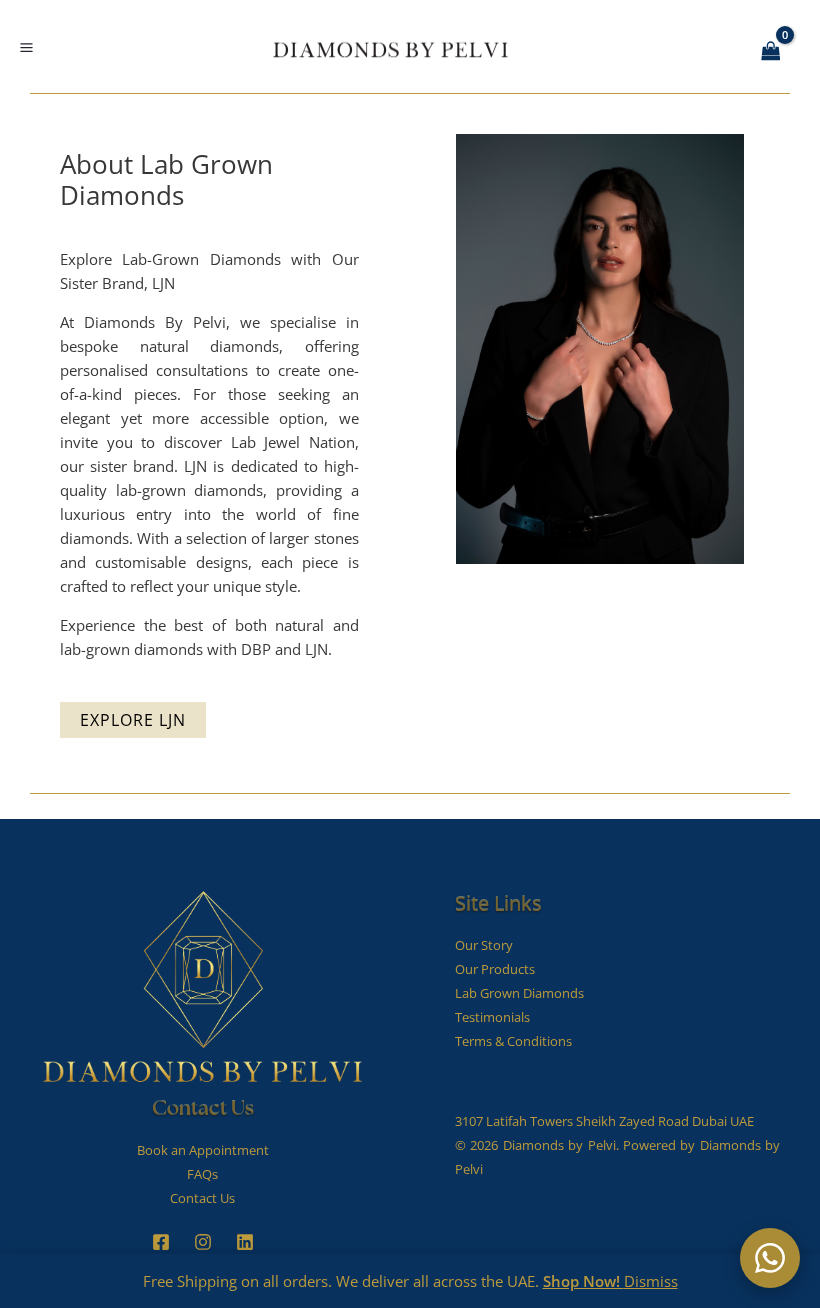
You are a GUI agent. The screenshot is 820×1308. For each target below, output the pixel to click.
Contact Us (202, 1198)
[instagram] (161, 1242)
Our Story (484, 945)
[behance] (203, 1242)
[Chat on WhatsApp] (770, 1258)
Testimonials (492, 1017)
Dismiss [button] (651, 1281)
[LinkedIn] (245, 1242)
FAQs (202, 1174)
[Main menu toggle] (26, 48)
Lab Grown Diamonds (519, 993)
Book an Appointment (203, 1150)
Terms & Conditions (513, 1041)
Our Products (495, 969)
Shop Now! (583, 1281)
